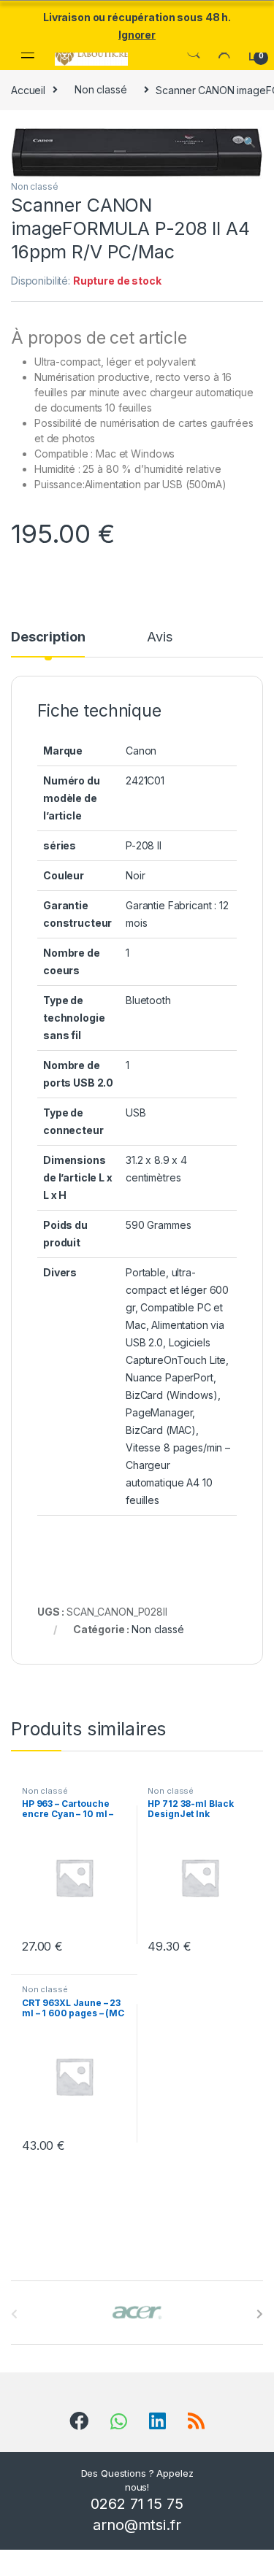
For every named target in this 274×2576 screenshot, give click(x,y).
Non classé (101, 89)
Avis (159, 637)
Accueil (28, 89)
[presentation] (260, 2314)
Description (48, 637)
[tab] (48, 644)
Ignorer (137, 35)
